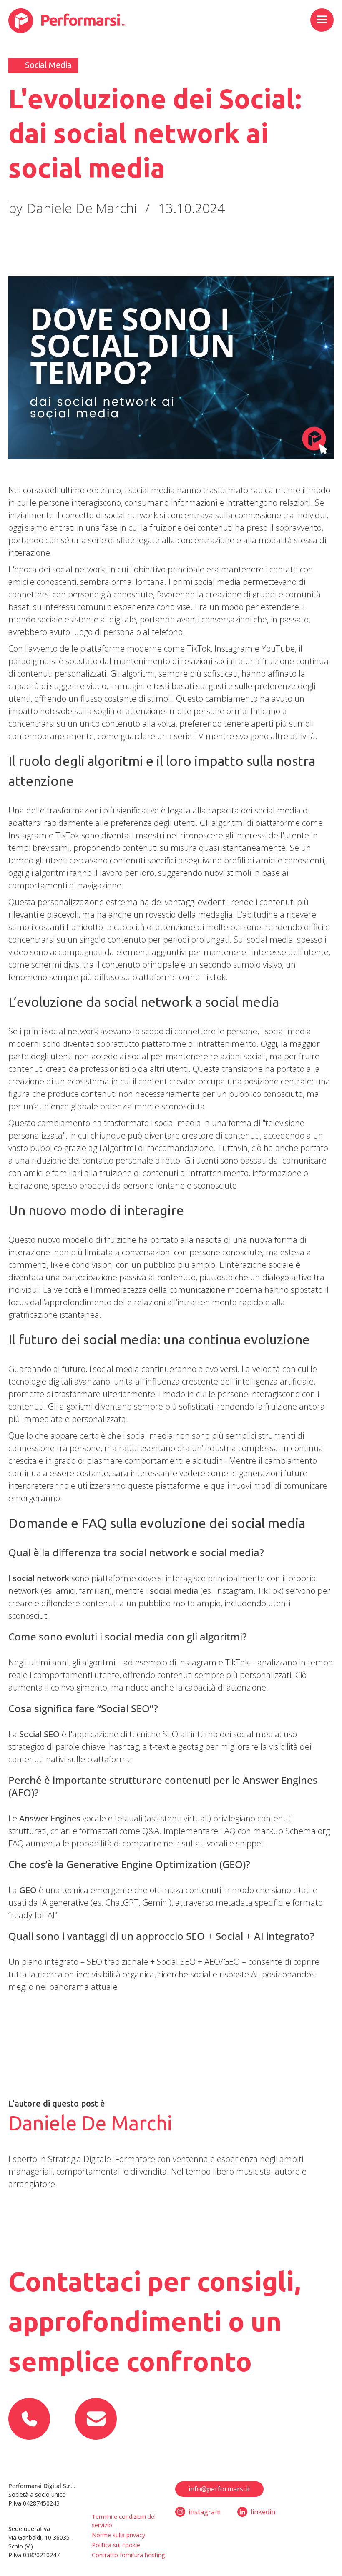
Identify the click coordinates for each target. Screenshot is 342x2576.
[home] (67, 21)
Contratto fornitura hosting (128, 2555)
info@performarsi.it (219, 2489)
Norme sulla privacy (118, 2535)
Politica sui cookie (116, 2545)
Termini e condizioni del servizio (124, 2521)
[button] (322, 20)
